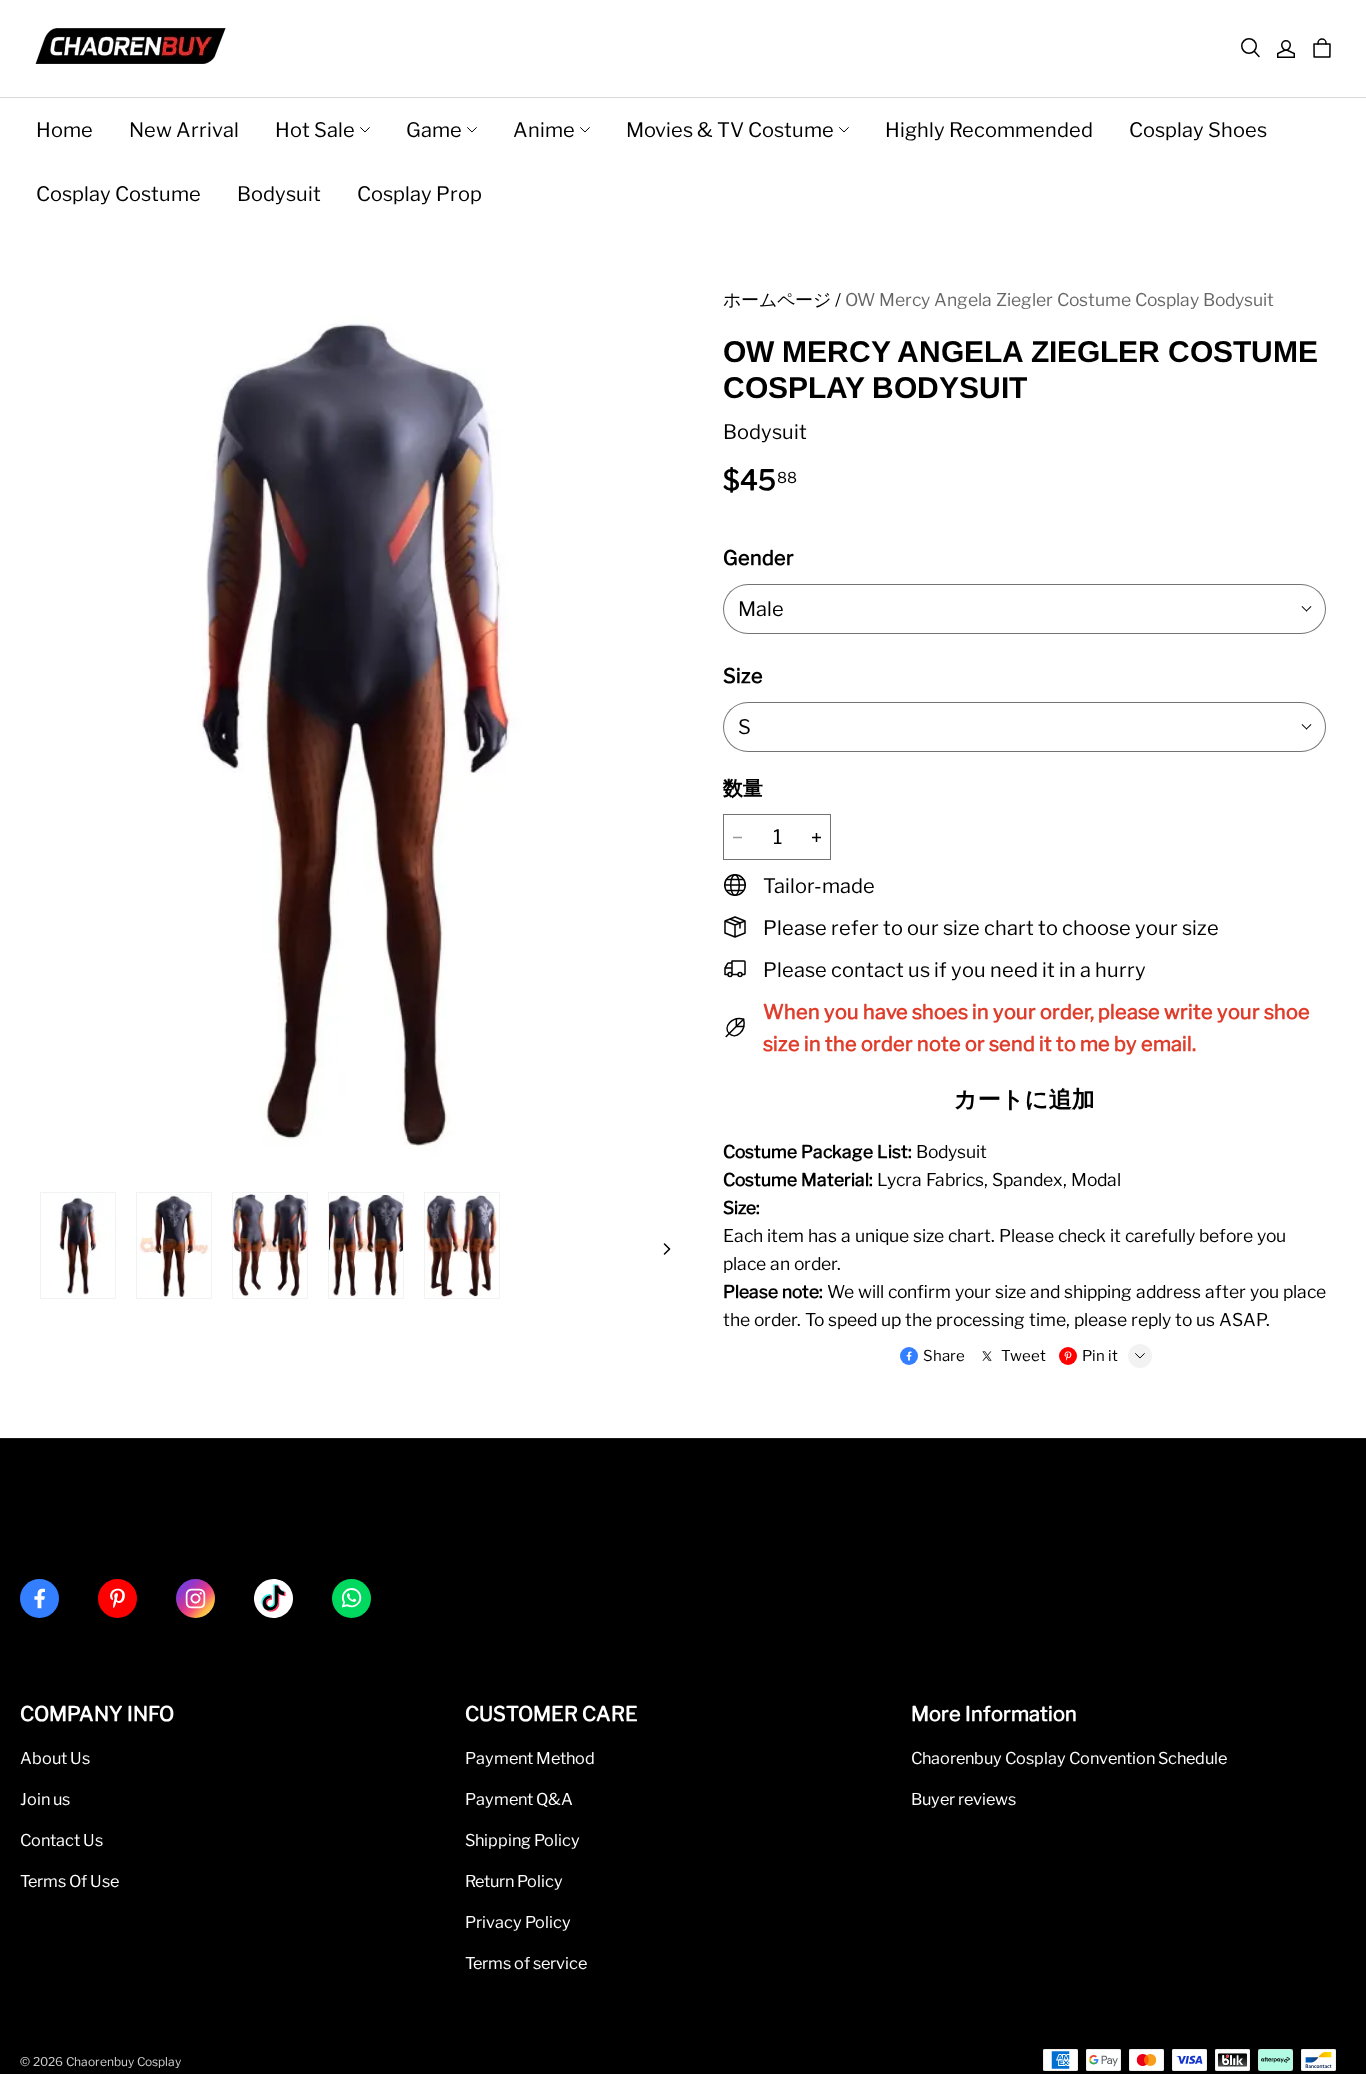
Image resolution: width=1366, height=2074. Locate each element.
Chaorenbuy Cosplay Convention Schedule (1069, 1758)
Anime (544, 130)
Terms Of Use (69, 1881)
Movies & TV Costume (730, 130)
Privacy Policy (518, 1922)
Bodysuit (279, 194)
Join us (45, 1799)
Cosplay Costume (118, 194)
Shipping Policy (522, 1840)
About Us (55, 1758)
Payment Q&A (519, 1799)
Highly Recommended (989, 130)
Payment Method (530, 1758)
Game (434, 130)
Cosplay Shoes (1198, 130)
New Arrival (184, 130)
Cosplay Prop (419, 194)
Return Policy (514, 1881)
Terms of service (526, 1963)
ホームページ (777, 299)
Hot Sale (315, 130)
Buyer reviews (963, 1799)
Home (64, 130)
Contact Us (61, 1840)
